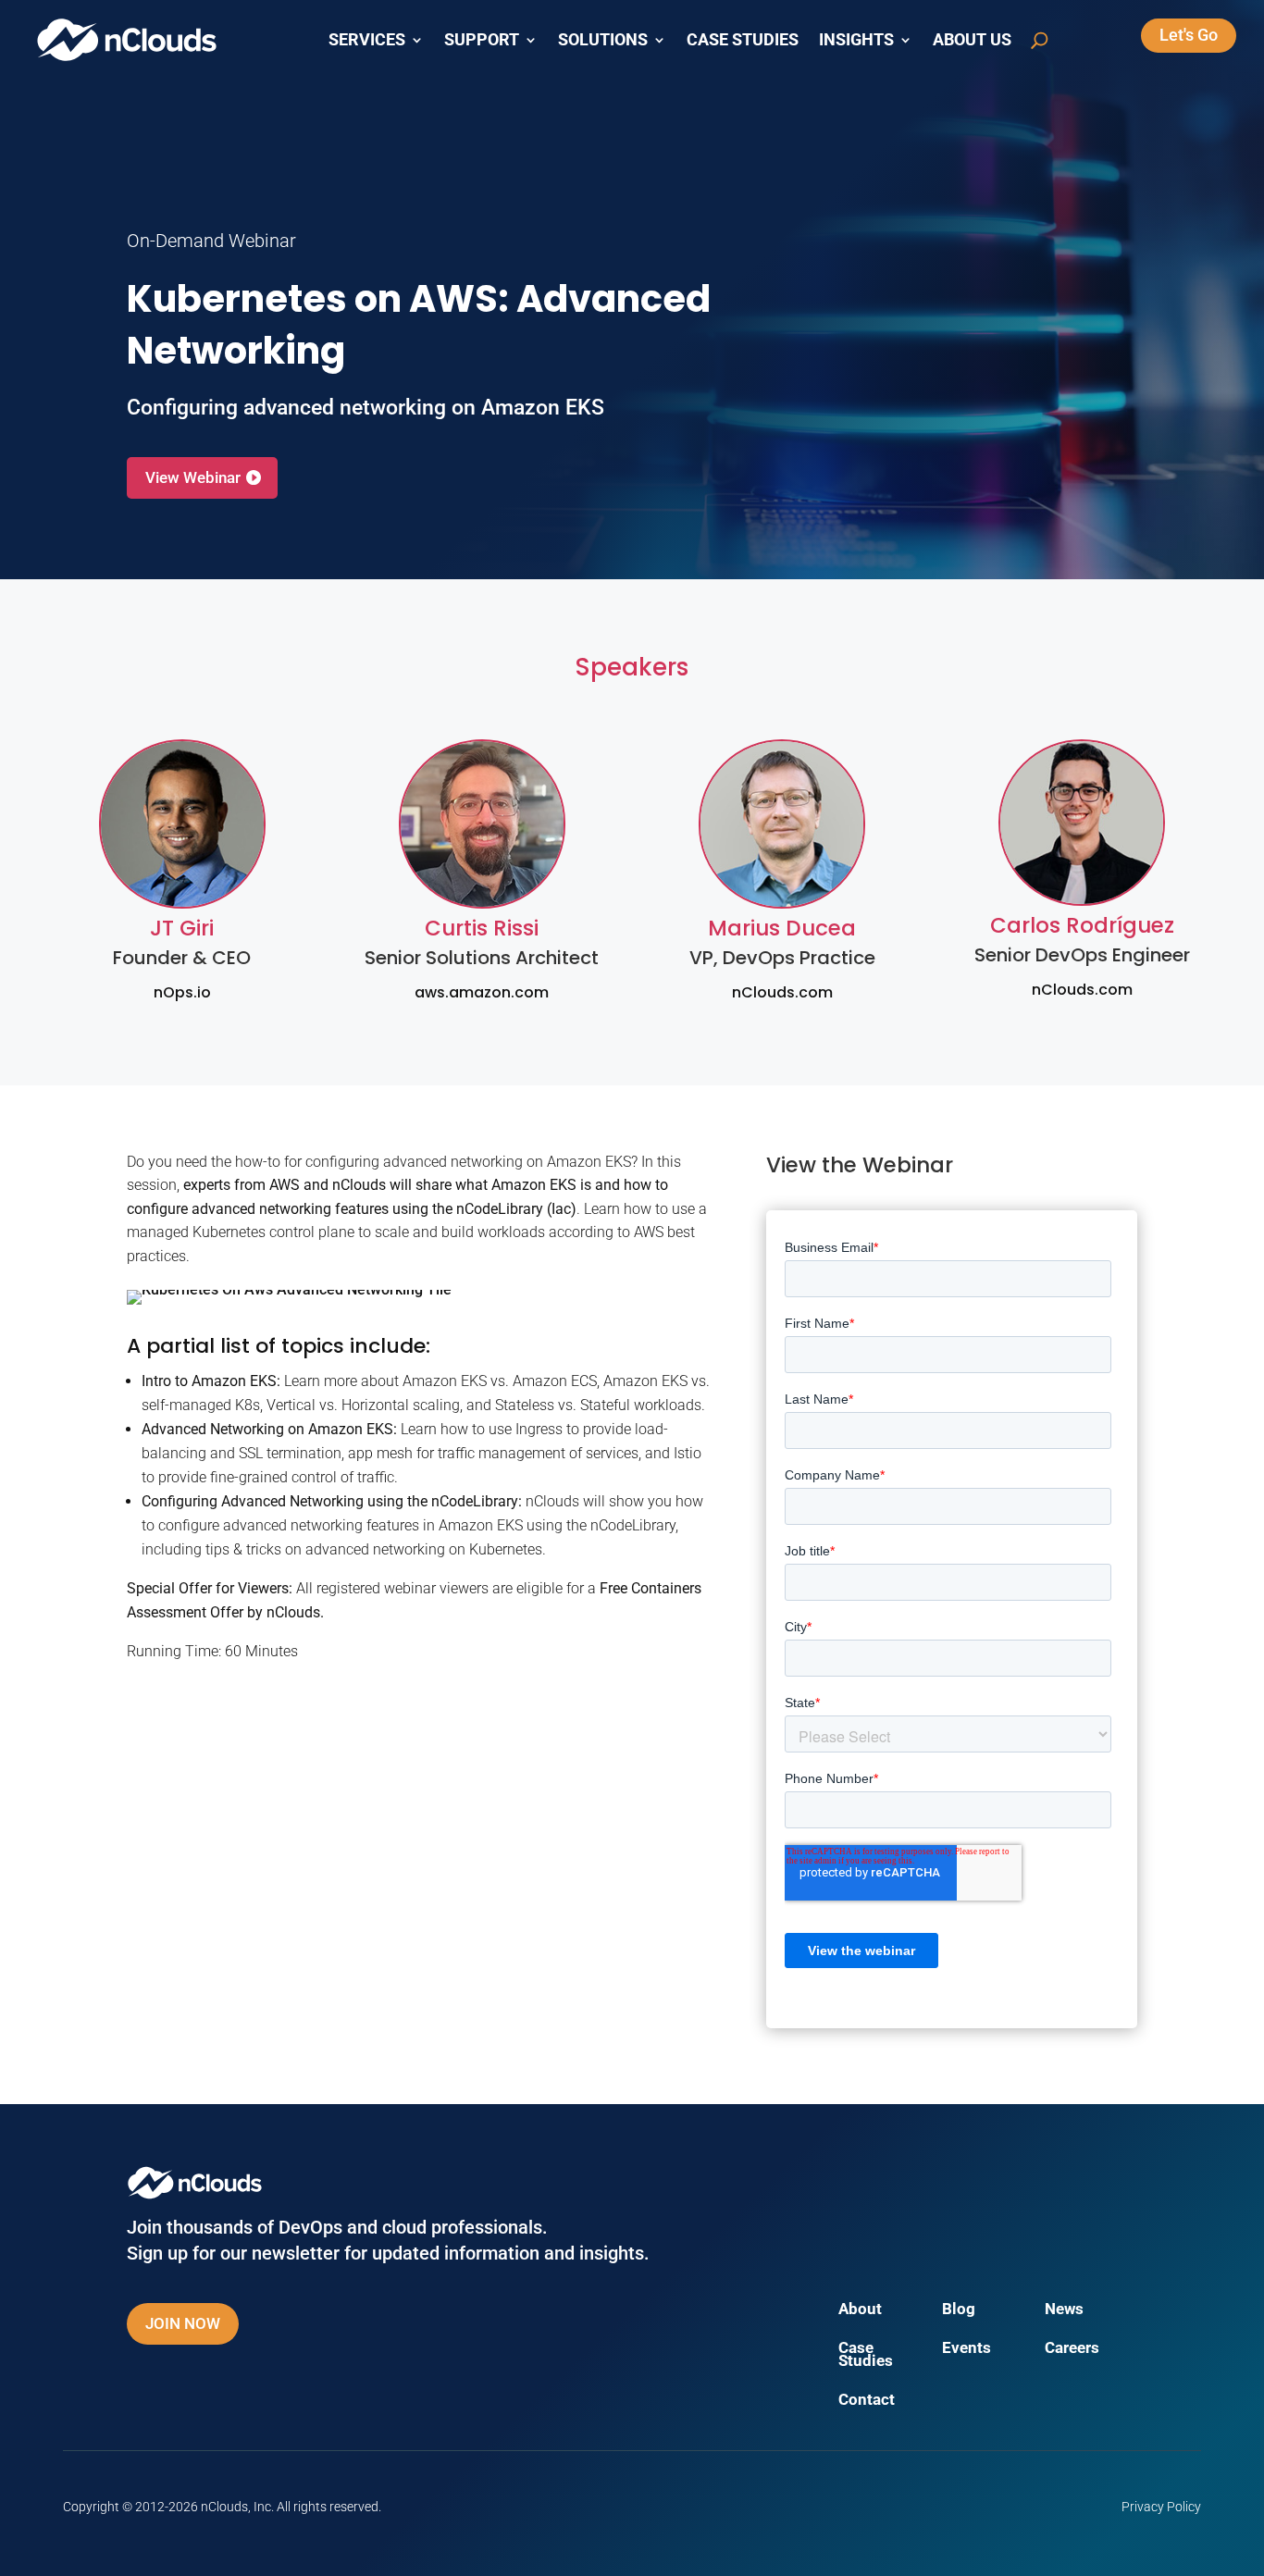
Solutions (603, 40)
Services (367, 40)
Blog (959, 2310)
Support (482, 40)
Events (967, 2349)
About (860, 2310)
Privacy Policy (1161, 2507)
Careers (1072, 2349)
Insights (856, 40)
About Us (972, 40)
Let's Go (1189, 35)
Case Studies (743, 40)
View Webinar (193, 477)
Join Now (183, 2323)
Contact (867, 2401)
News (1064, 2310)
